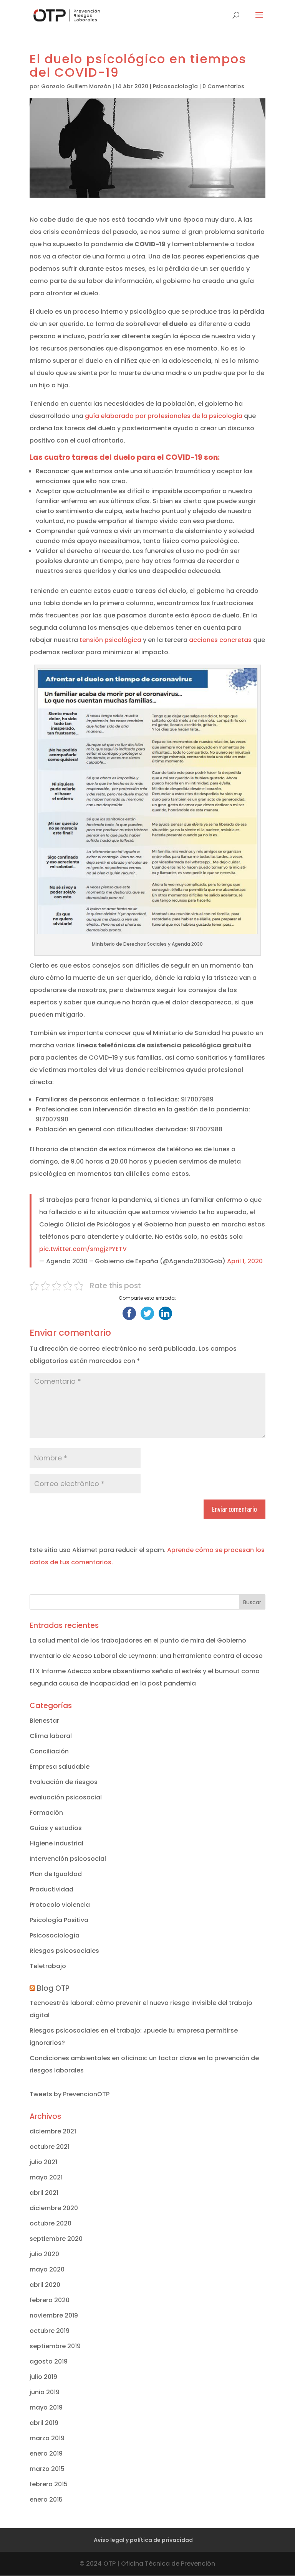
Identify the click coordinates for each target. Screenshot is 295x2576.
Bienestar (44, 1721)
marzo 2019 (47, 2438)
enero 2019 (46, 2453)
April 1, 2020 (245, 1261)
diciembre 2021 (53, 2131)
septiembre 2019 (55, 2346)
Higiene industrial (56, 1843)
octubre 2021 (50, 2147)
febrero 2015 (49, 2484)
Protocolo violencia (60, 1905)
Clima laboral (51, 1736)
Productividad (51, 1889)
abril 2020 (45, 2285)
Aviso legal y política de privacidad (143, 2540)
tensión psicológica (110, 640)
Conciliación (49, 1751)
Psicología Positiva (59, 1920)
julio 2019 (43, 2377)
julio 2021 (43, 2162)
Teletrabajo (48, 1966)
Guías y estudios (56, 1828)
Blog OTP (53, 1988)
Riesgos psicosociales (64, 1951)
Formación (46, 1813)
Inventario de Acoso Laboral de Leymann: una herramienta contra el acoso (146, 1656)
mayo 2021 (46, 2177)
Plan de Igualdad (56, 1874)
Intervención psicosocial (68, 1859)
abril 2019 (44, 2423)
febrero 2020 (50, 2300)
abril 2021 (44, 2193)
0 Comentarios (223, 86)
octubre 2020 (51, 2223)
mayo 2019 (46, 2407)
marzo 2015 (47, 2469)
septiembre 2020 (56, 2239)
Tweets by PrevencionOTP (70, 2094)
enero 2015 (46, 2499)
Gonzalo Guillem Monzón (76, 86)
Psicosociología (175, 86)
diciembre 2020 (54, 2208)
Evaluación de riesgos (64, 1782)
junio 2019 (45, 2392)
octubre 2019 (50, 2331)
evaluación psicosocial (66, 1797)
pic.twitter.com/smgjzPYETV (83, 1249)
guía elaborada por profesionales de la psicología (164, 416)
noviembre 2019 (54, 2315)
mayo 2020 (47, 2269)
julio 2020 (44, 2254)
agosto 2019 (49, 2361)
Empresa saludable (60, 1767)
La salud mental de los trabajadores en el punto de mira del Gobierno (138, 1640)
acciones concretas (220, 640)
